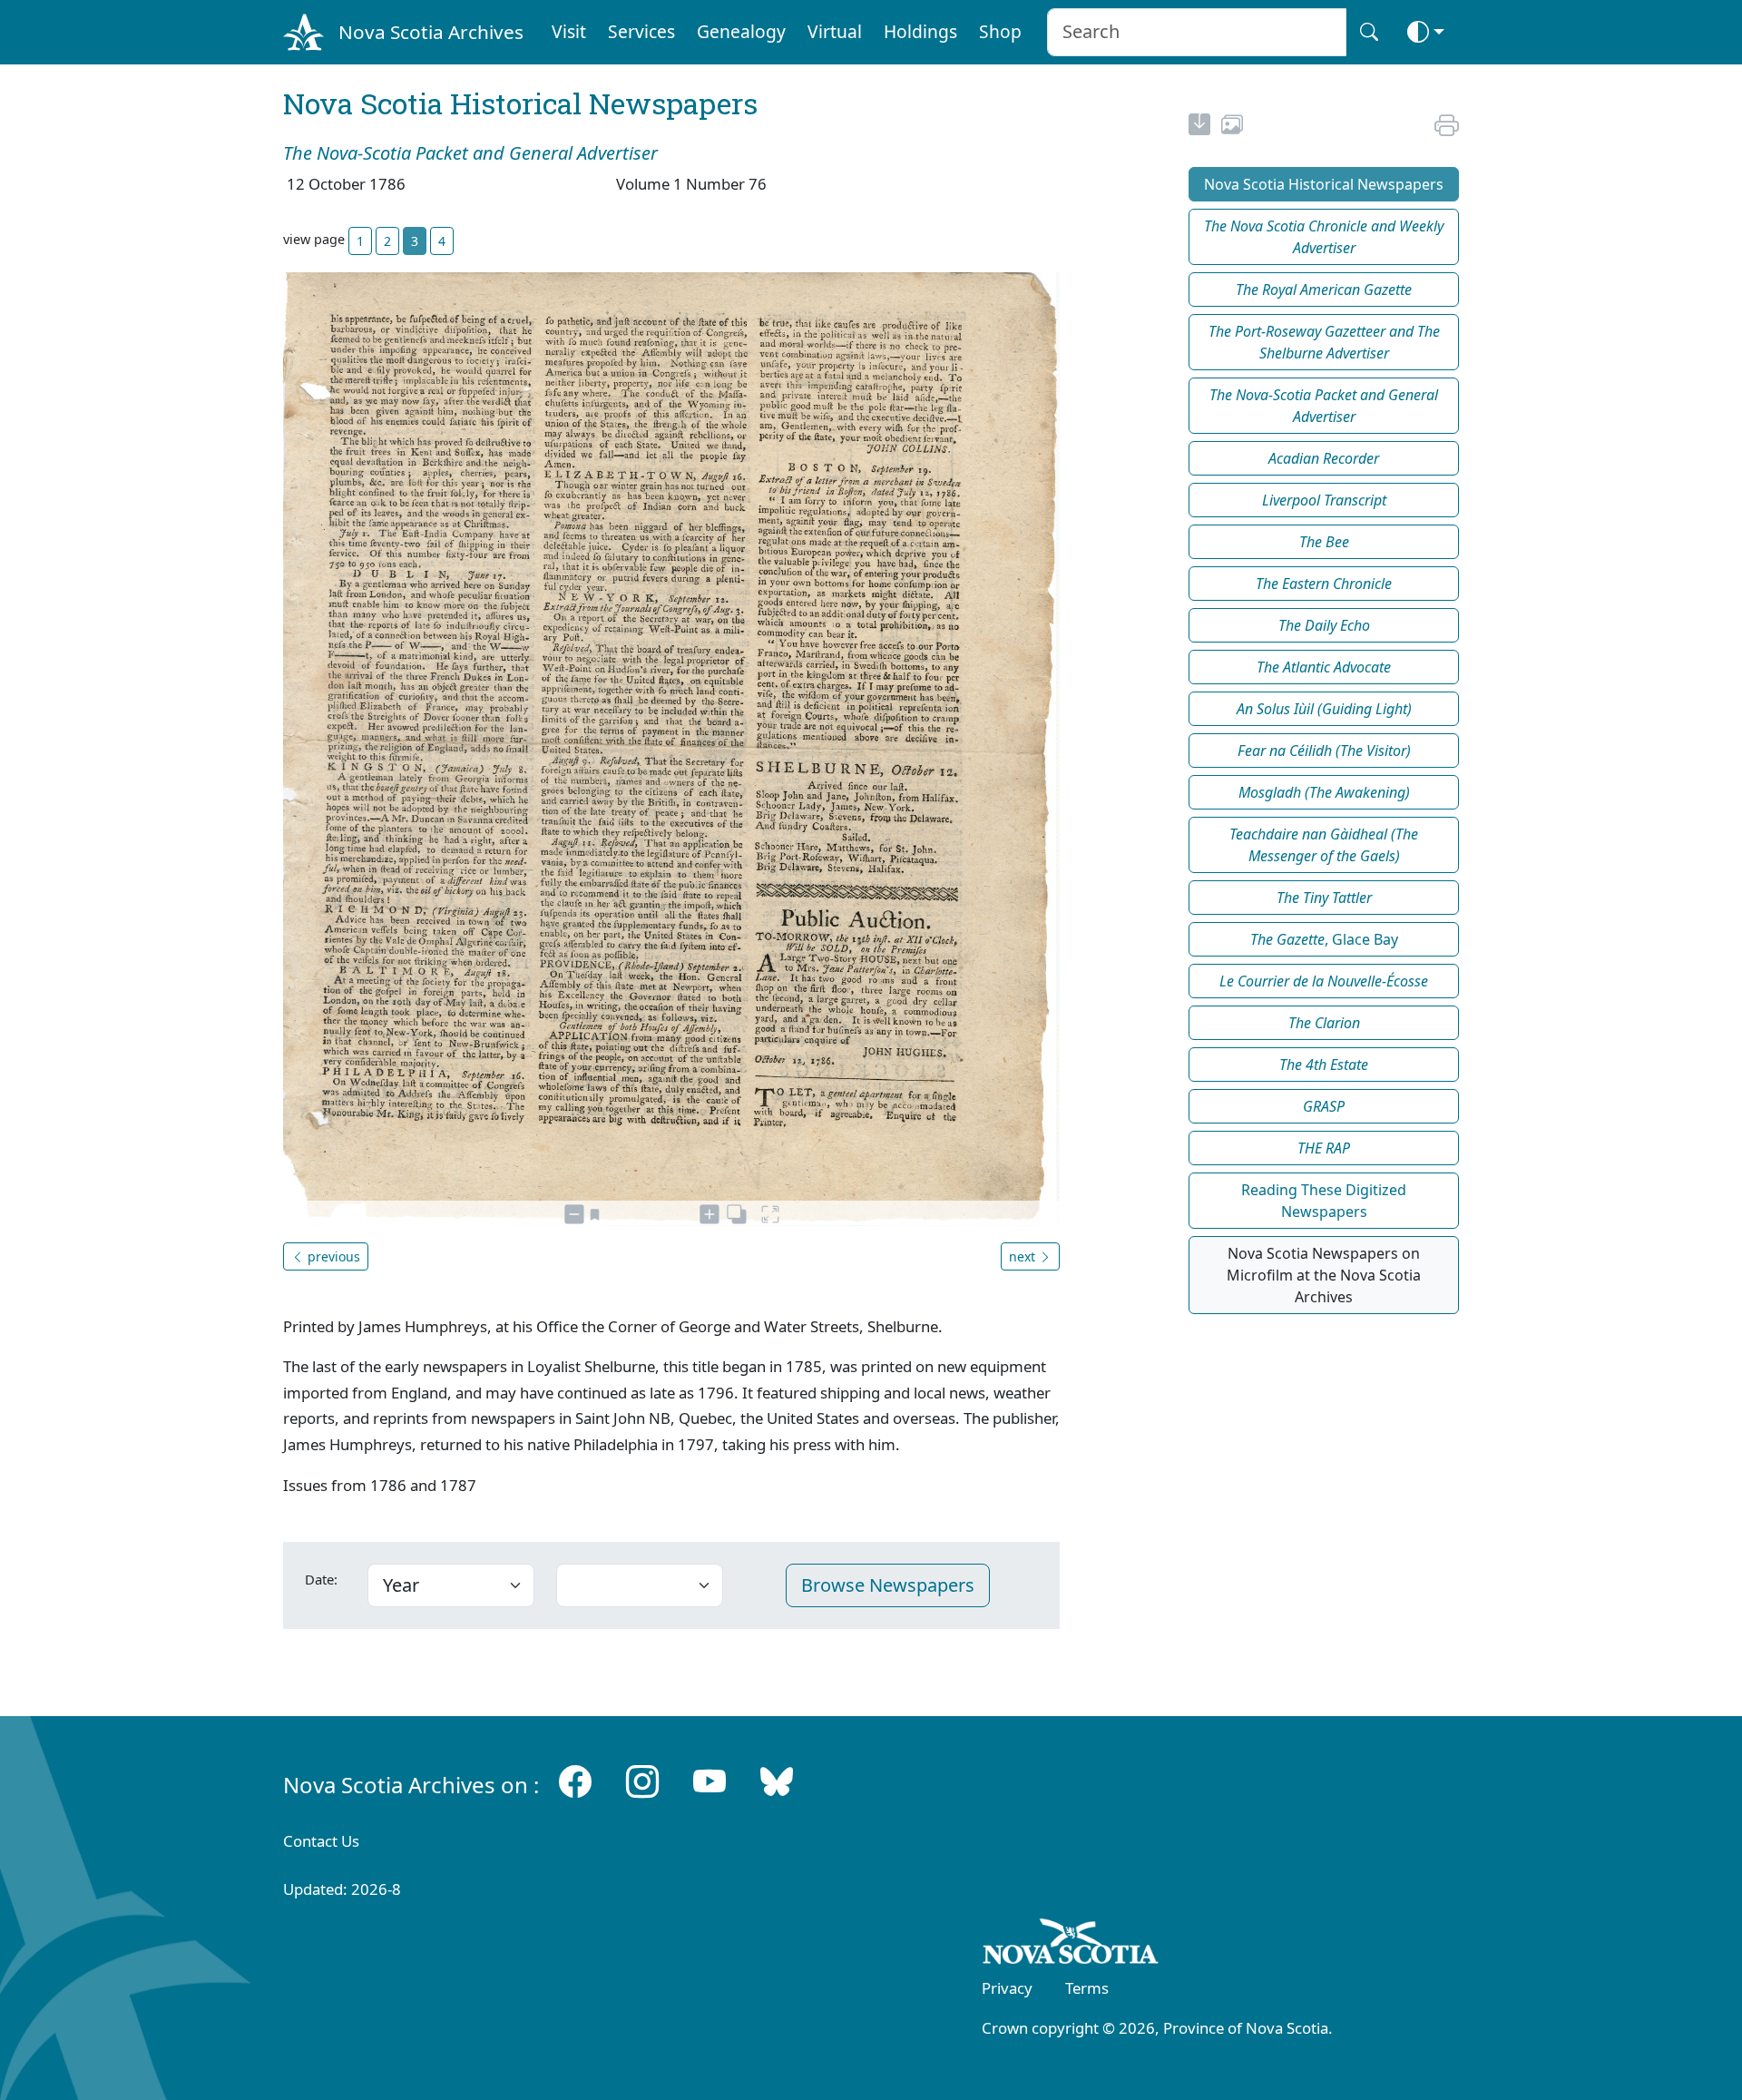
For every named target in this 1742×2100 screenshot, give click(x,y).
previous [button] (332, 1256)
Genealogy (741, 31)
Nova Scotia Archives (431, 32)
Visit (569, 31)
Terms (1087, 1988)
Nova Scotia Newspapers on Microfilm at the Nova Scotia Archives (1324, 1275)
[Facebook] (575, 1781)
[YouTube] (710, 1781)
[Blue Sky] (777, 1781)
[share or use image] (1232, 127)
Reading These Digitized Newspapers (1324, 1201)
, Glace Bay (1324, 939)
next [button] (1024, 1256)
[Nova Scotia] (1071, 1945)
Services (641, 31)
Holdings (920, 31)
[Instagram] (642, 1781)
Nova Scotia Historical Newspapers (1324, 184)
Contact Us (321, 1841)
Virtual (835, 31)
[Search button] (1369, 32)
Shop (1000, 31)
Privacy (1007, 1988)
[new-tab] (1199, 127)
